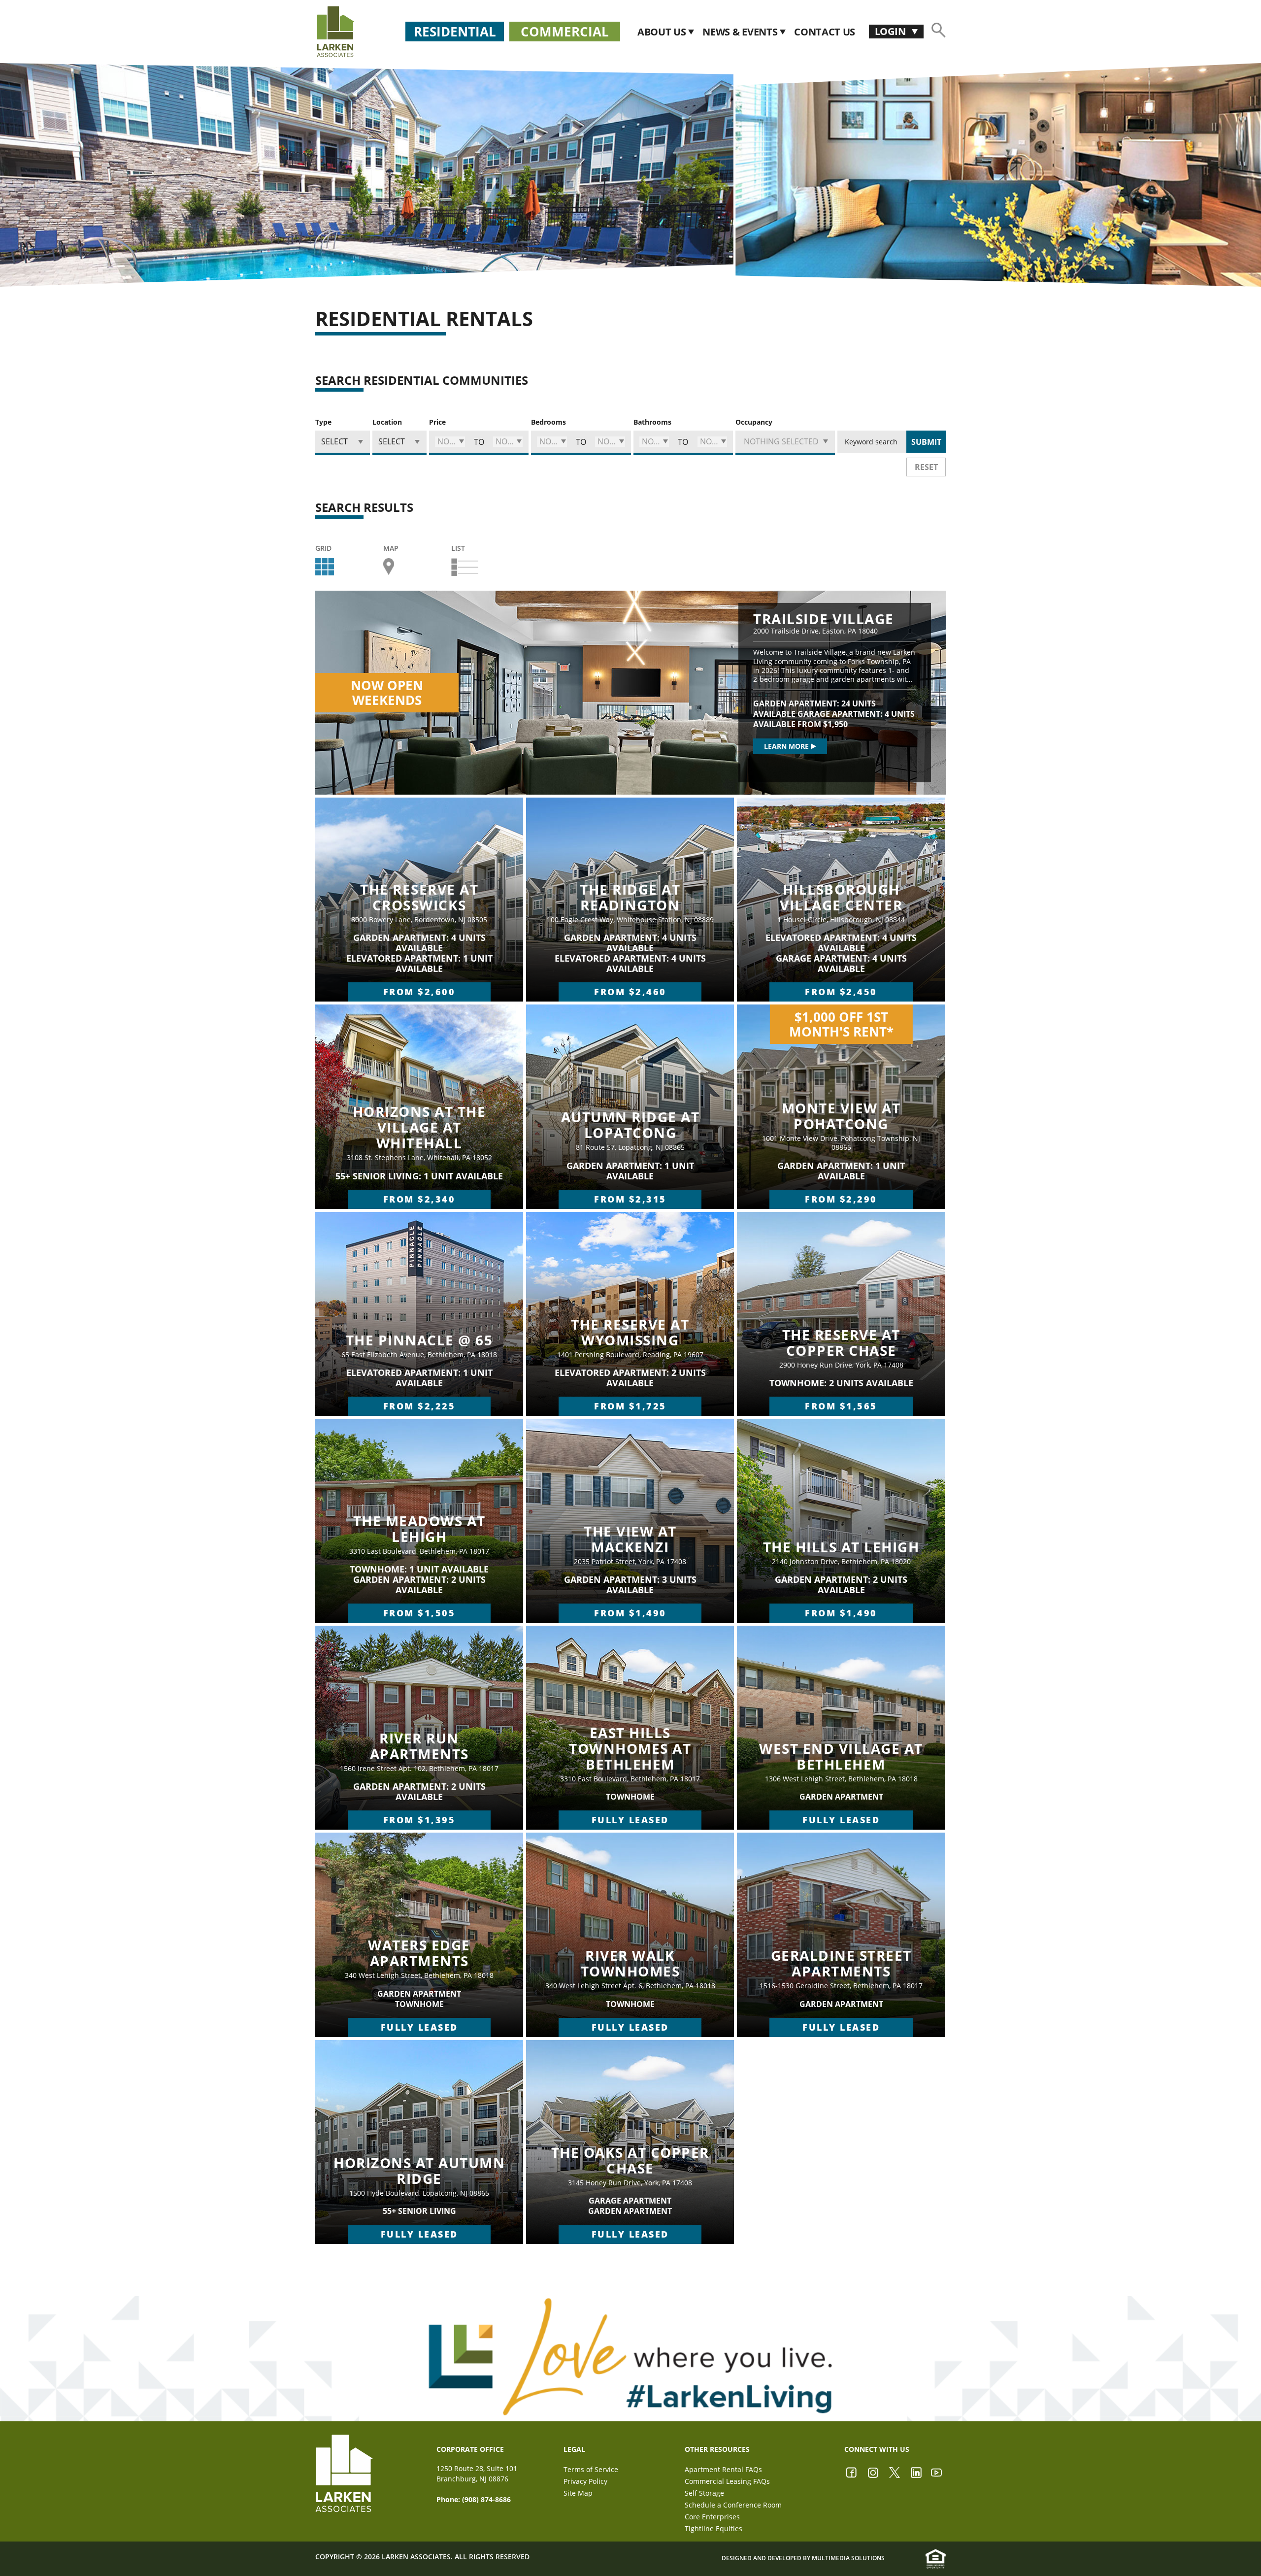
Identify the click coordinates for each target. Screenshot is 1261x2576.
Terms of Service (591, 2469)
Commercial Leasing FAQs (727, 2481)
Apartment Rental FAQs (723, 2469)
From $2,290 (841, 1199)
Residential (455, 32)
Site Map (578, 2493)
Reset (926, 467)
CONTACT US (825, 32)
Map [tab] (391, 549)
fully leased (630, 1820)
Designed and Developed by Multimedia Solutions (803, 2558)
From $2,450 (841, 992)
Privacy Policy (585, 2481)
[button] (450, 442)
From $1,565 (841, 1406)
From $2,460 (630, 992)
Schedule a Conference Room (733, 2505)
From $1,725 (630, 1406)
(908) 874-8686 (486, 2499)
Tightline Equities (713, 2528)
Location (387, 422)
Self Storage (704, 2493)
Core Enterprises (712, 2517)
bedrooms (548, 422)
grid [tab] (323, 549)
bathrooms (652, 422)
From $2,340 (419, 1199)
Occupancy (754, 422)
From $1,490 (630, 1613)
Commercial (565, 32)
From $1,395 (419, 1820)
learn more (786, 746)
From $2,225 (419, 1406)
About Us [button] (663, 32)
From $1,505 (419, 1613)
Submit (926, 442)
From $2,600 (419, 992)
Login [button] (891, 31)
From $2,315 (630, 1199)
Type (323, 422)
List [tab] (458, 549)
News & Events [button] (741, 32)
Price (437, 422)
